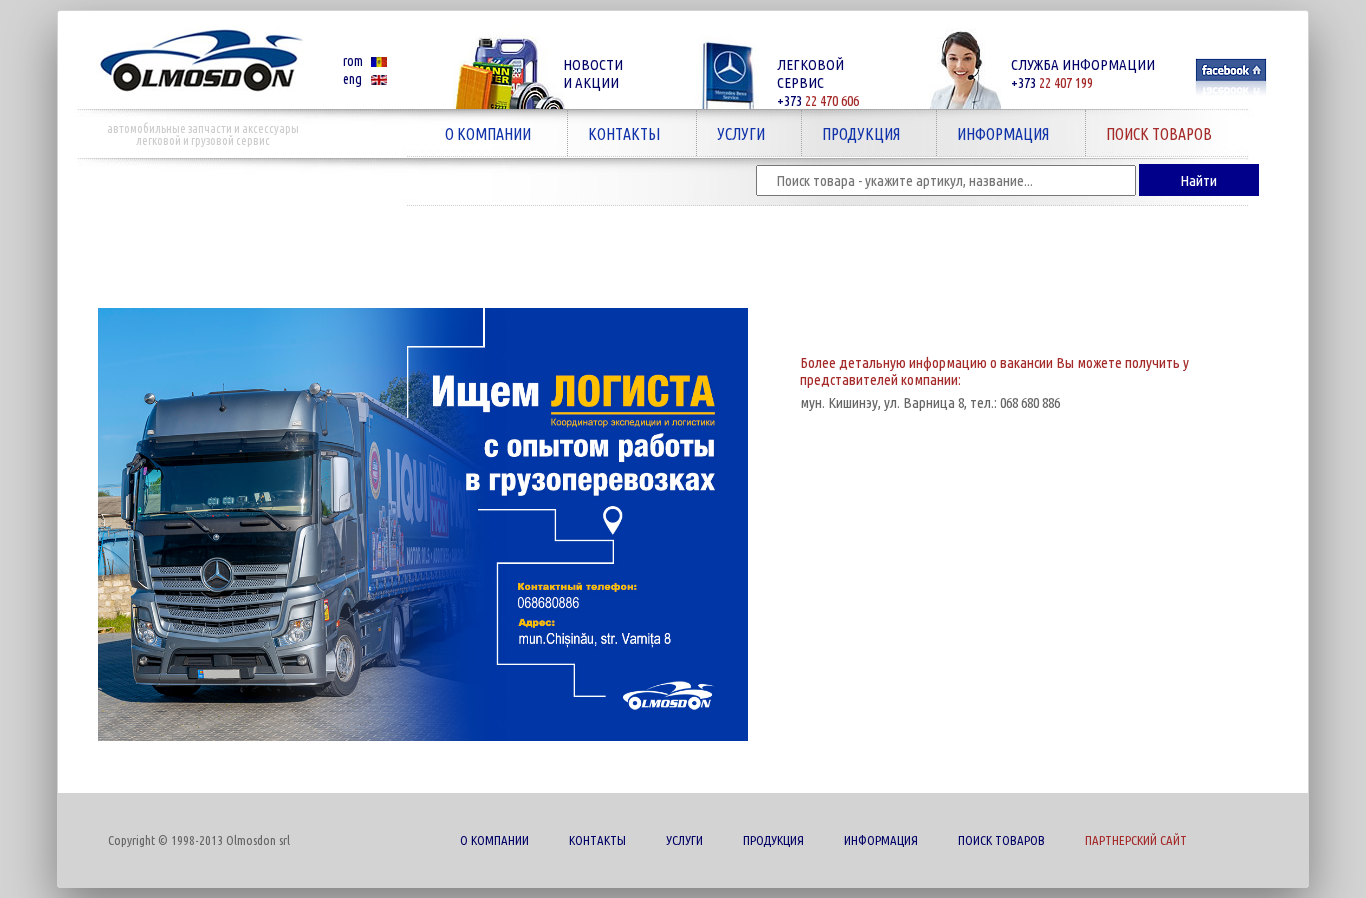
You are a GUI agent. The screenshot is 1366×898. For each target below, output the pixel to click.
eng (352, 79)
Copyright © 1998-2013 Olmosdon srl (199, 840)
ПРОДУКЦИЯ (851, 133)
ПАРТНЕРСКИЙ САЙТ (1136, 840)
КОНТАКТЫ (614, 133)
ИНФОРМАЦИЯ (993, 133)
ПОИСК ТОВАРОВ (1149, 133)
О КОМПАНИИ (478, 133)
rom (353, 61)
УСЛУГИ (731, 133)
